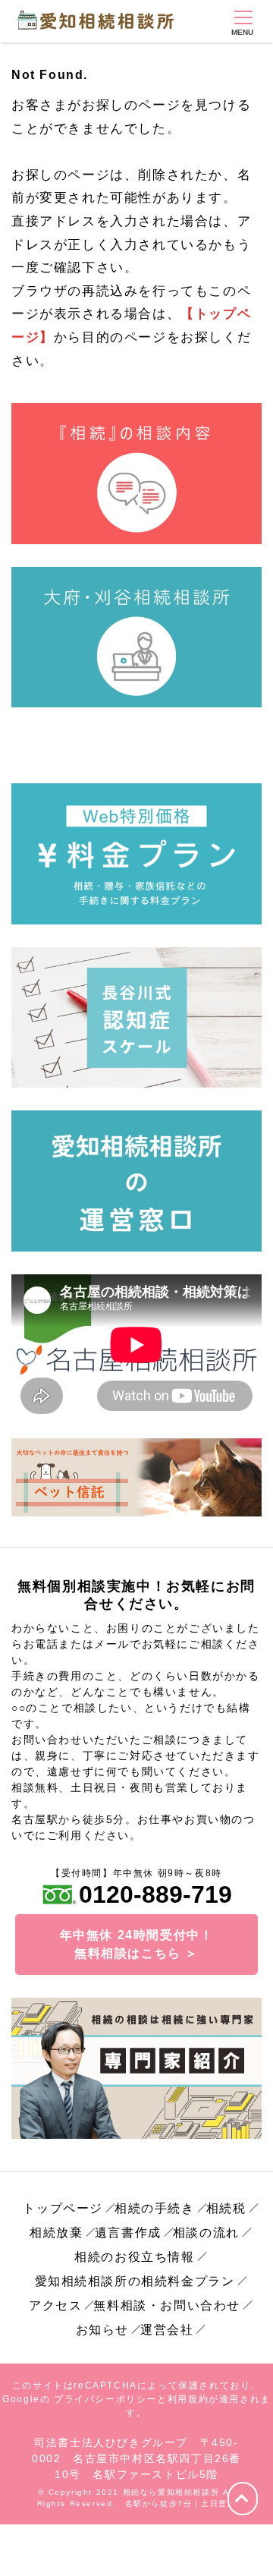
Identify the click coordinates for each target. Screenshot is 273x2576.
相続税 (226, 2208)
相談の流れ (206, 2233)
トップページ (63, 2208)
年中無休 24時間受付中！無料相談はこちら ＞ (137, 1944)
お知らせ (102, 2330)
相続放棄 (56, 2233)
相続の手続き (155, 2208)
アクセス (55, 2305)
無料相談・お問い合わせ (167, 2305)
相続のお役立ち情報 (134, 2257)
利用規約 (188, 2399)
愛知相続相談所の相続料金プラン (135, 2281)
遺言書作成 (128, 2233)
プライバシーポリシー (105, 2399)
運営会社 (167, 2330)
